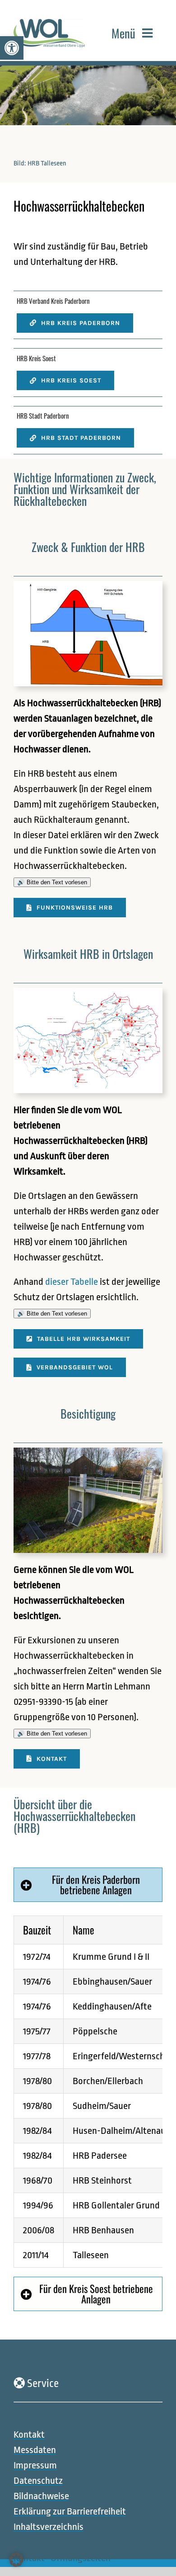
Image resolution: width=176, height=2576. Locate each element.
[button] (16, 2560)
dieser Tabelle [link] (72, 1282)
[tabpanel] (88, 2092)
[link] (12, 48)
